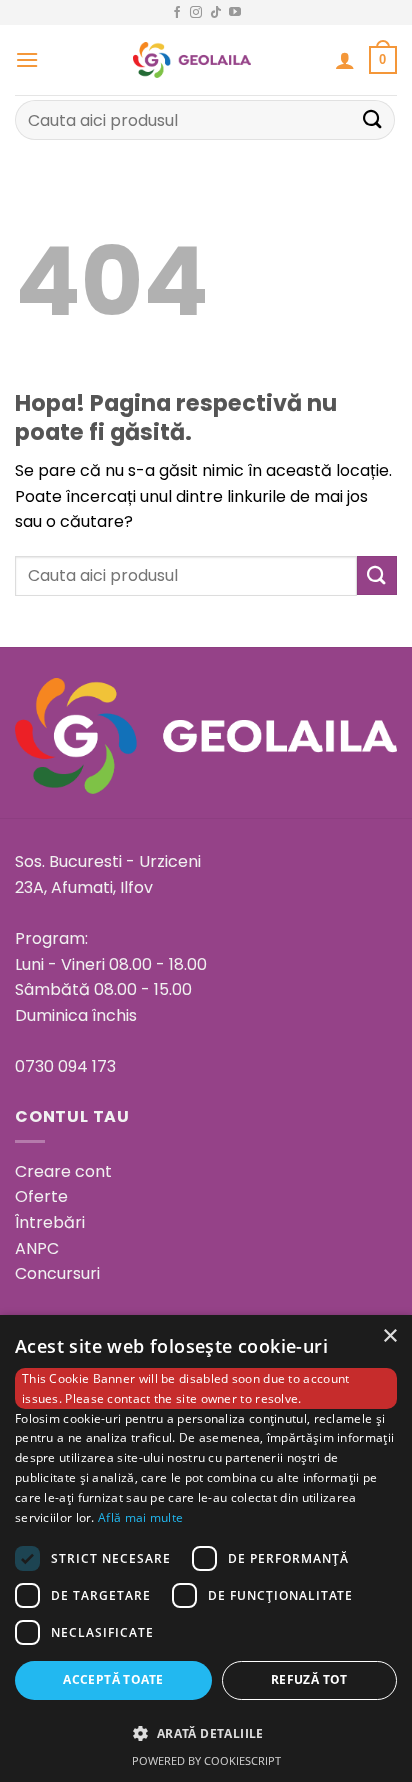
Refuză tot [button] (309, 1679)
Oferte (41, 1196)
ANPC (37, 1248)
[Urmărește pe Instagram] (196, 13)
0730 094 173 (65, 1066)
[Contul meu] (345, 60)
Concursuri (57, 1273)
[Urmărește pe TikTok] (216, 13)
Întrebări (50, 1222)
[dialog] (206, 1548)
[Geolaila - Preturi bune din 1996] (192, 60)
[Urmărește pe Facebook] (177, 13)
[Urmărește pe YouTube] (235, 13)
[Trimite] (373, 119)
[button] (27, 59)
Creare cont (63, 1171)
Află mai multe (140, 1517)
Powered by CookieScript (206, 1760)
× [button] (389, 1336)
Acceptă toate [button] (113, 1679)
